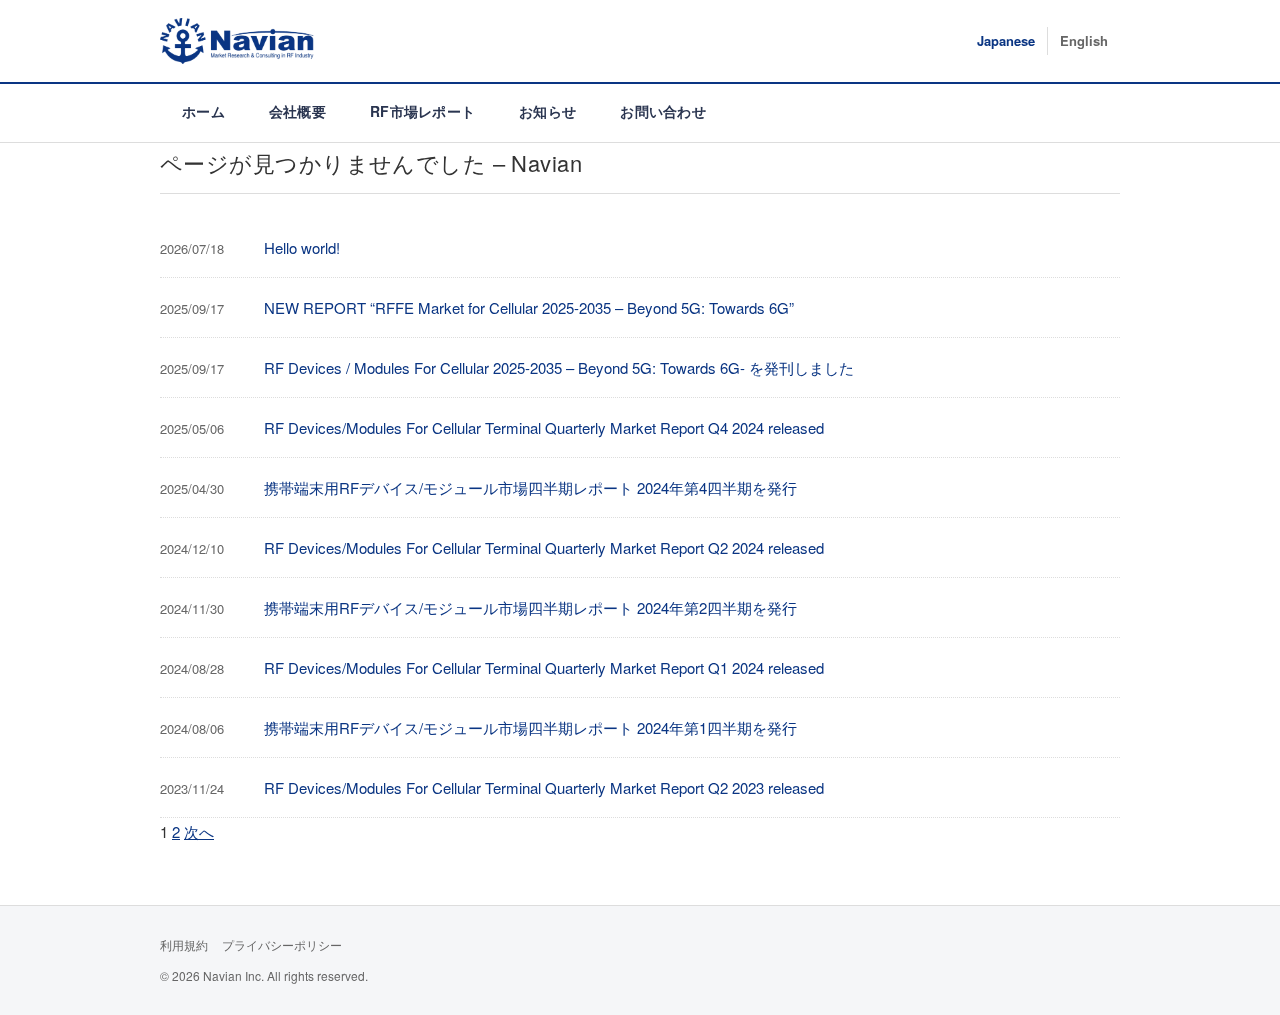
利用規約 (184, 944)
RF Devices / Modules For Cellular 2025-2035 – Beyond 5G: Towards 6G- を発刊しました (559, 367)
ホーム (203, 111)
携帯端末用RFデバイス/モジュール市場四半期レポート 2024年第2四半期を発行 (530, 607)
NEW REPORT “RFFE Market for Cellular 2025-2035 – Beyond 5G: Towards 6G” (529, 307)
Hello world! (302, 247)
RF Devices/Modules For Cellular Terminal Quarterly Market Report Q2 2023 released (544, 787)
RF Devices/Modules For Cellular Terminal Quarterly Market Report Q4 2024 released (544, 427)
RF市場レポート (422, 111)
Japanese (1006, 40)
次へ (199, 831)
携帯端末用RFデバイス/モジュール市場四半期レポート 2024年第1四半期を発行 (530, 727)
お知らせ (547, 111)
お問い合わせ (663, 111)
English (1084, 40)
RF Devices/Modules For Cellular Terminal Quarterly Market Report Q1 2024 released (544, 667)
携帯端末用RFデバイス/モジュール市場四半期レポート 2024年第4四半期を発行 (530, 487)
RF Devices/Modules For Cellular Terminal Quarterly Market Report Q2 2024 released (544, 547)
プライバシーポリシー (282, 944)
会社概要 (297, 111)
